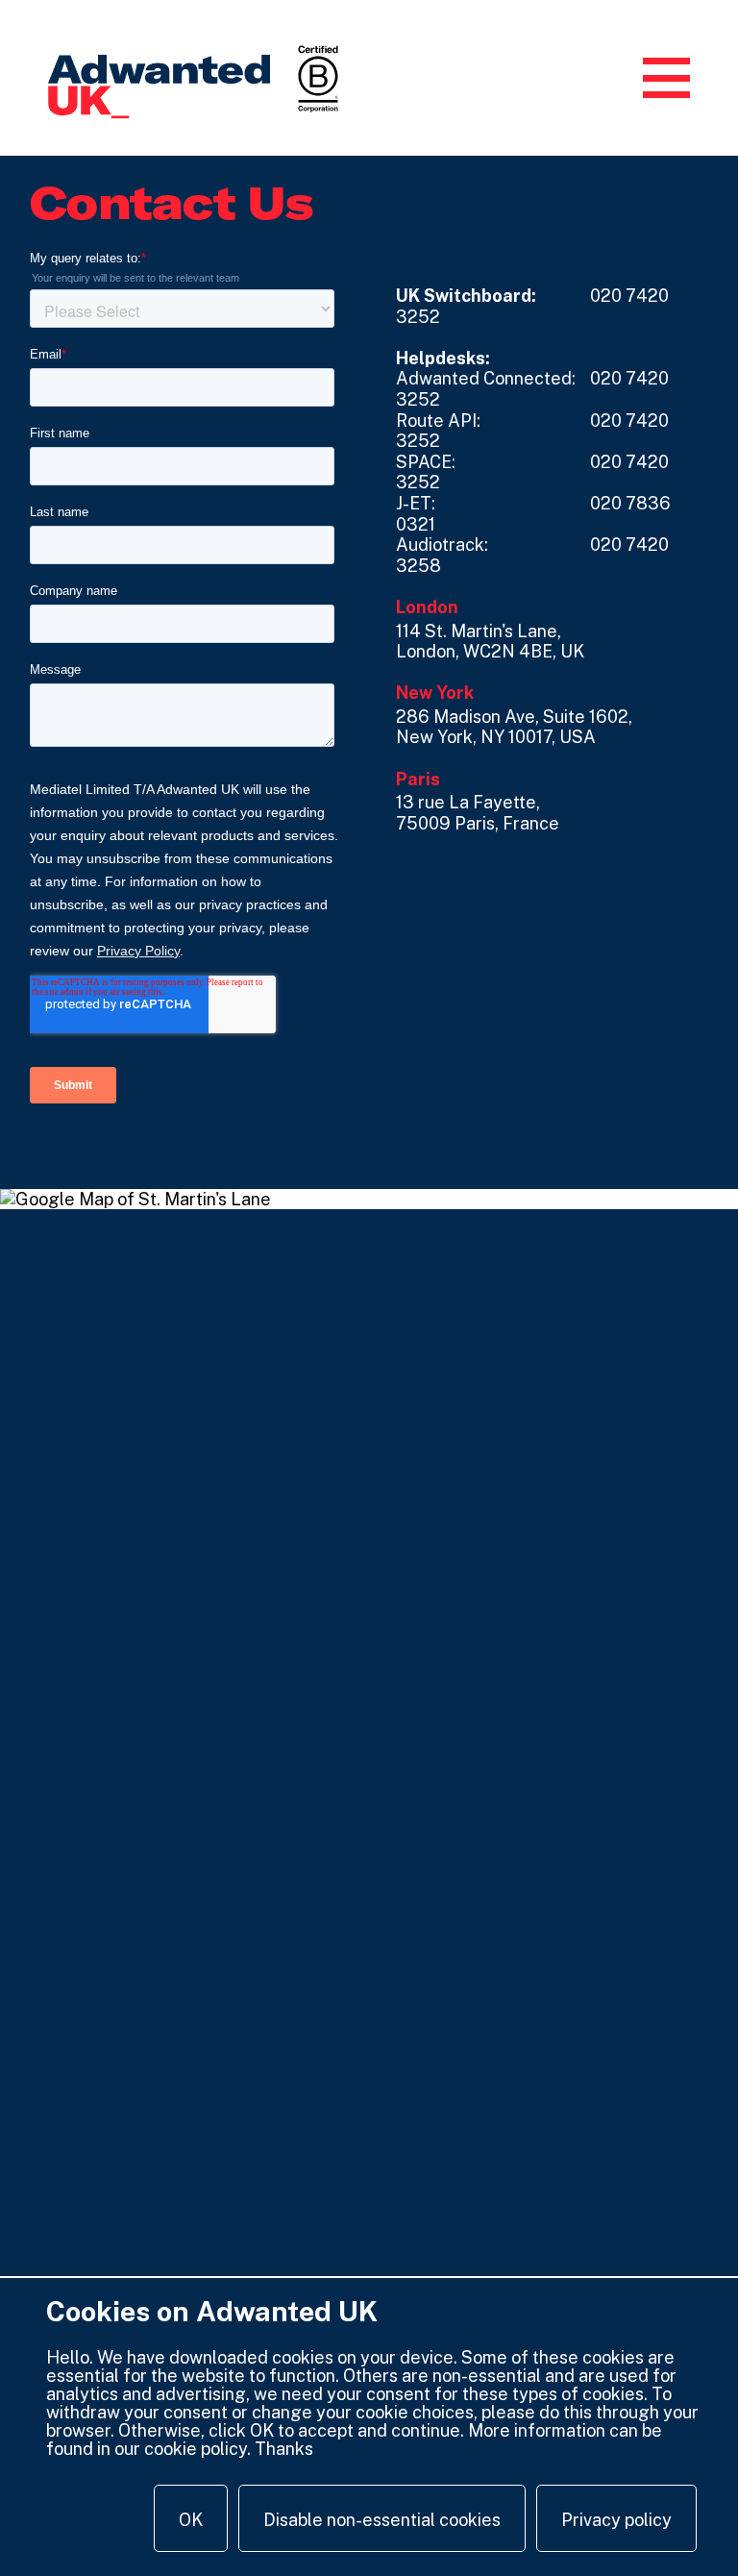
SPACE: (426, 462)
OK (191, 2520)
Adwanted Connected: (486, 378)
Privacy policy (616, 2520)
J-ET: (416, 503)
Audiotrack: (442, 545)
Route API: (438, 421)
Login (601, 78)
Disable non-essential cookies (382, 2520)
